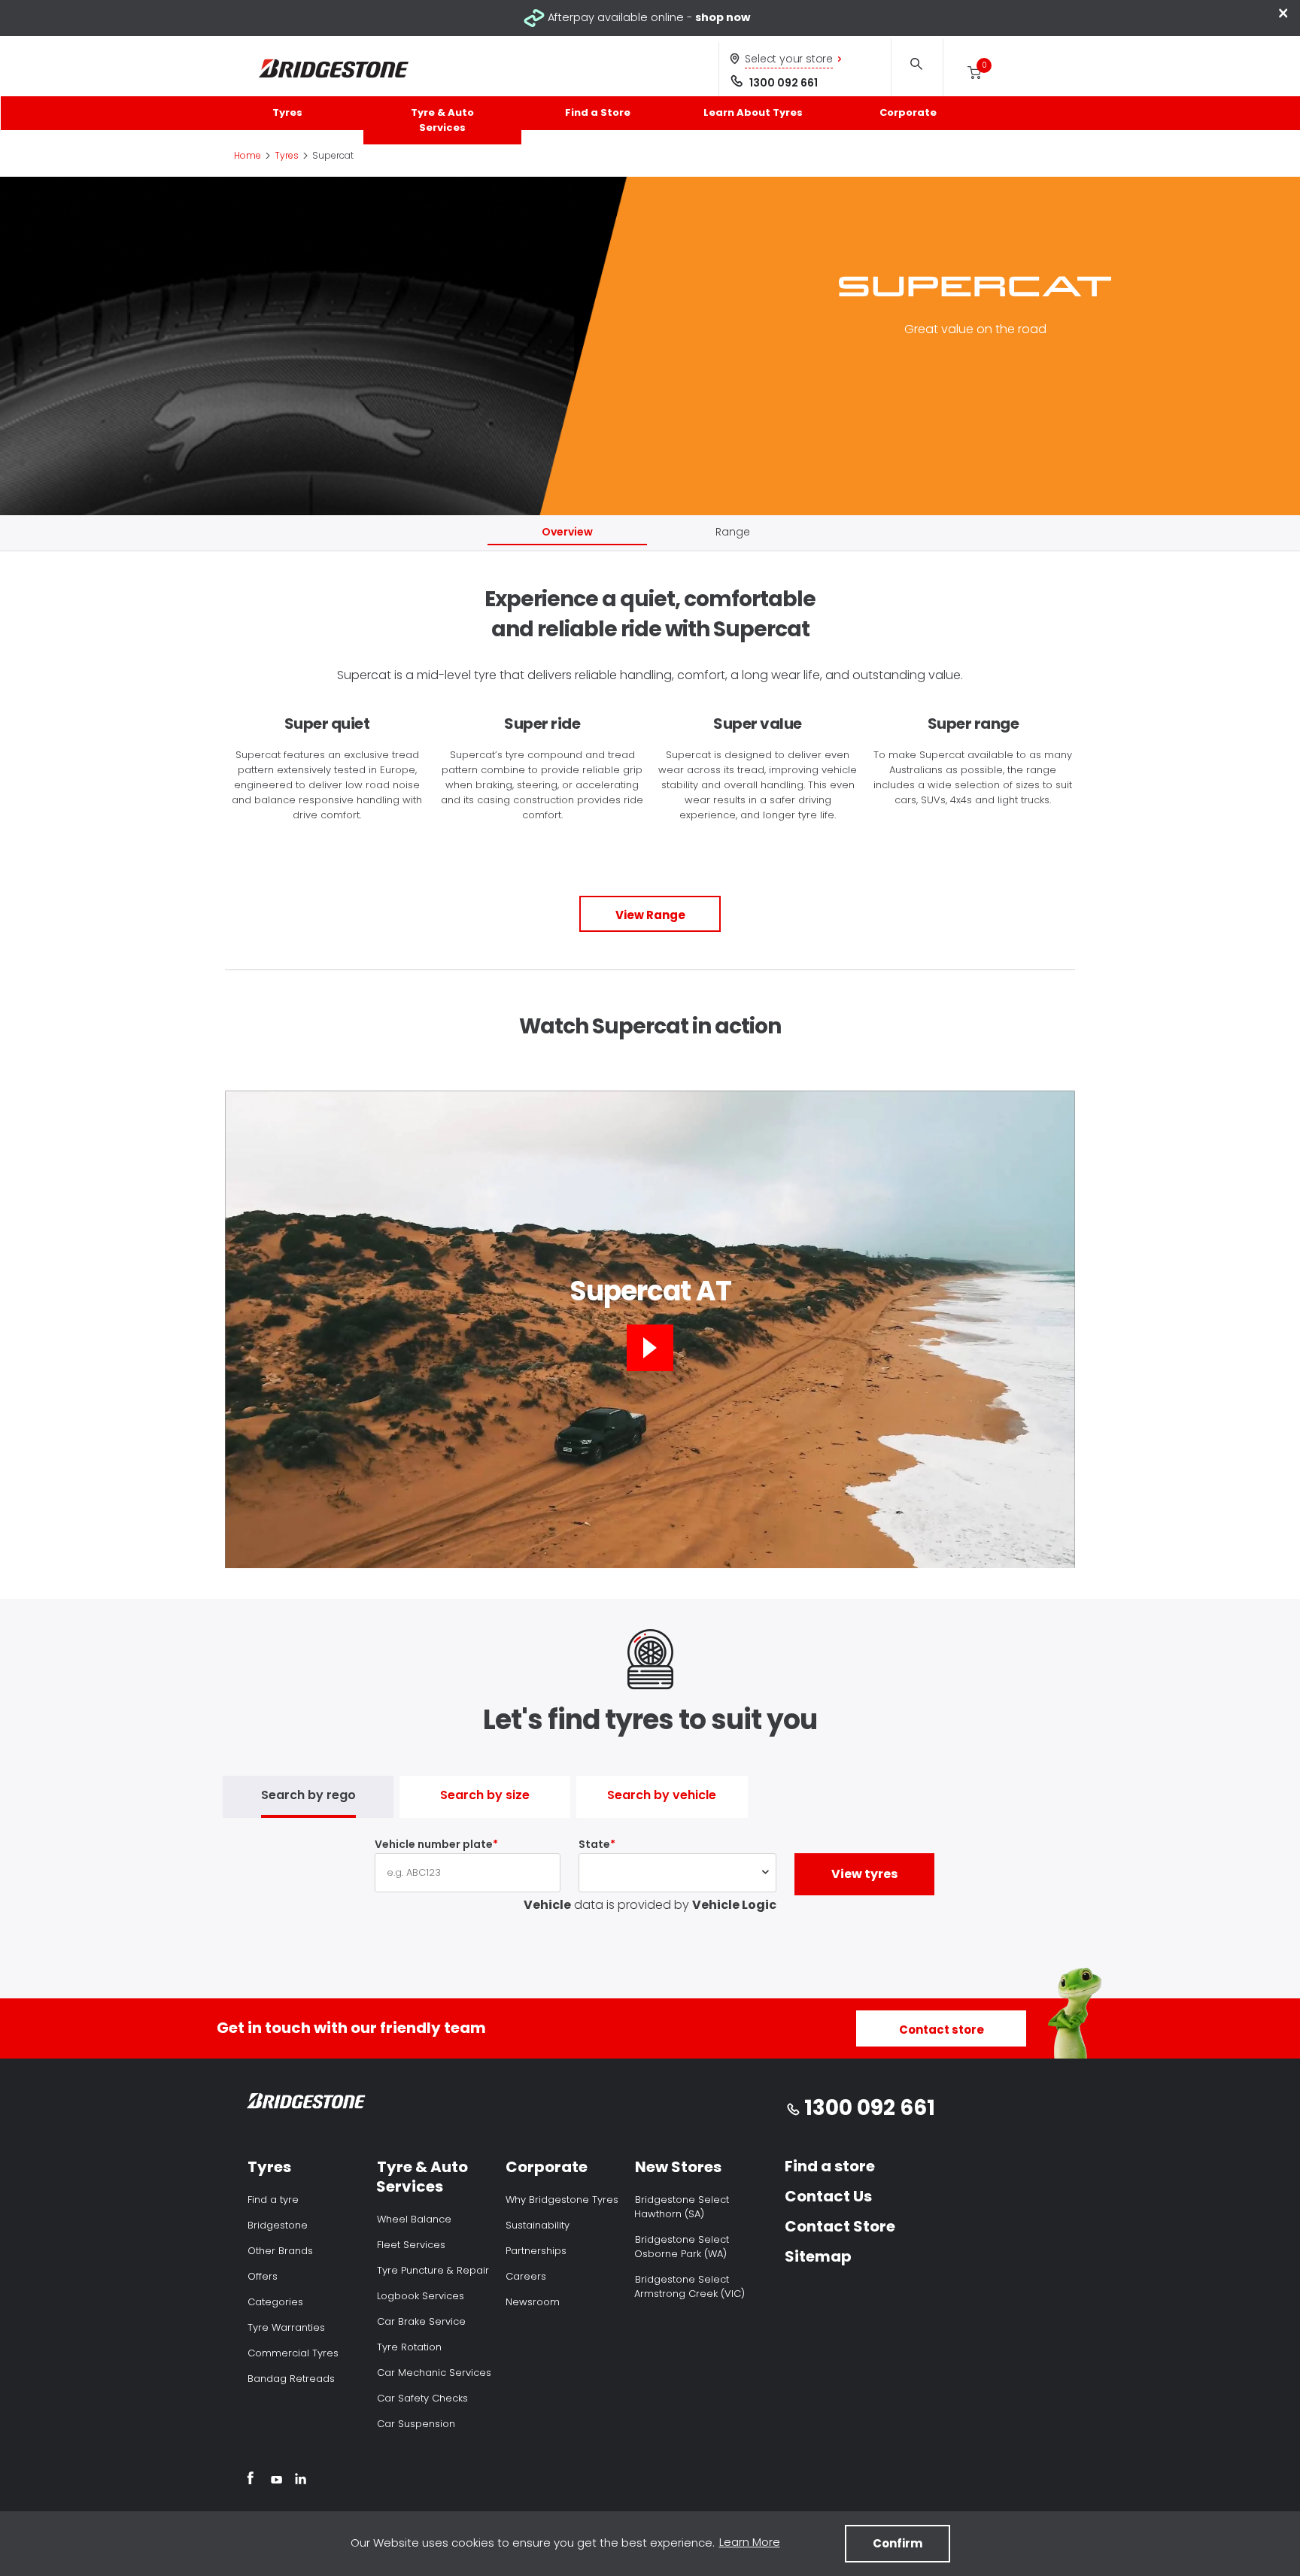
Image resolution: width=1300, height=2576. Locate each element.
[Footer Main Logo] (307, 2104)
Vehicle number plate (434, 1844)
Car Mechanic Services (434, 2373)
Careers (526, 2276)
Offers (263, 2276)
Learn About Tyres (753, 112)
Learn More (750, 2542)
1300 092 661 (784, 83)
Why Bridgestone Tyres (562, 2200)
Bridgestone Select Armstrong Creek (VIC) (689, 2286)
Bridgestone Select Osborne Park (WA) (682, 2247)
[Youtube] (276, 2480)
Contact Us (828, 2196)
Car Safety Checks (422, 2398)
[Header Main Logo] (334, 69)
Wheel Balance (414, 2219)
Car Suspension (416, 2424)
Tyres (287, 112)
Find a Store (598, 112)
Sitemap (818, 2256)
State (594, 1844)
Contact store (942, 2030)
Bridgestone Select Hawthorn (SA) (682, 2207)
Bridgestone (278, 2225)
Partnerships (536, 2251)
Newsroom (533, 2302)
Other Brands (280, 2251)
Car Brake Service (421, 2321)
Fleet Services (411, 2245)
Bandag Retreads (291, 2379)
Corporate (908, 112)
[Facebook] (250, 2480)
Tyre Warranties (286, 2327)
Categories (275, 2302)
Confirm (898, 2543)
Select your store (789, 59)
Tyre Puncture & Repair (433, 2270)
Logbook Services (421, 2296)
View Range (650, 915)
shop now (723, 17)
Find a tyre (273, 2200)
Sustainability (538, 2225)
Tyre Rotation (409, 2347)
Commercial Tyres (293, 2353)
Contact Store (840, 2226)
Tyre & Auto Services (442, 120)
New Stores (678, 2167)
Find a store (830, 2166)
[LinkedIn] (301, 2480)
